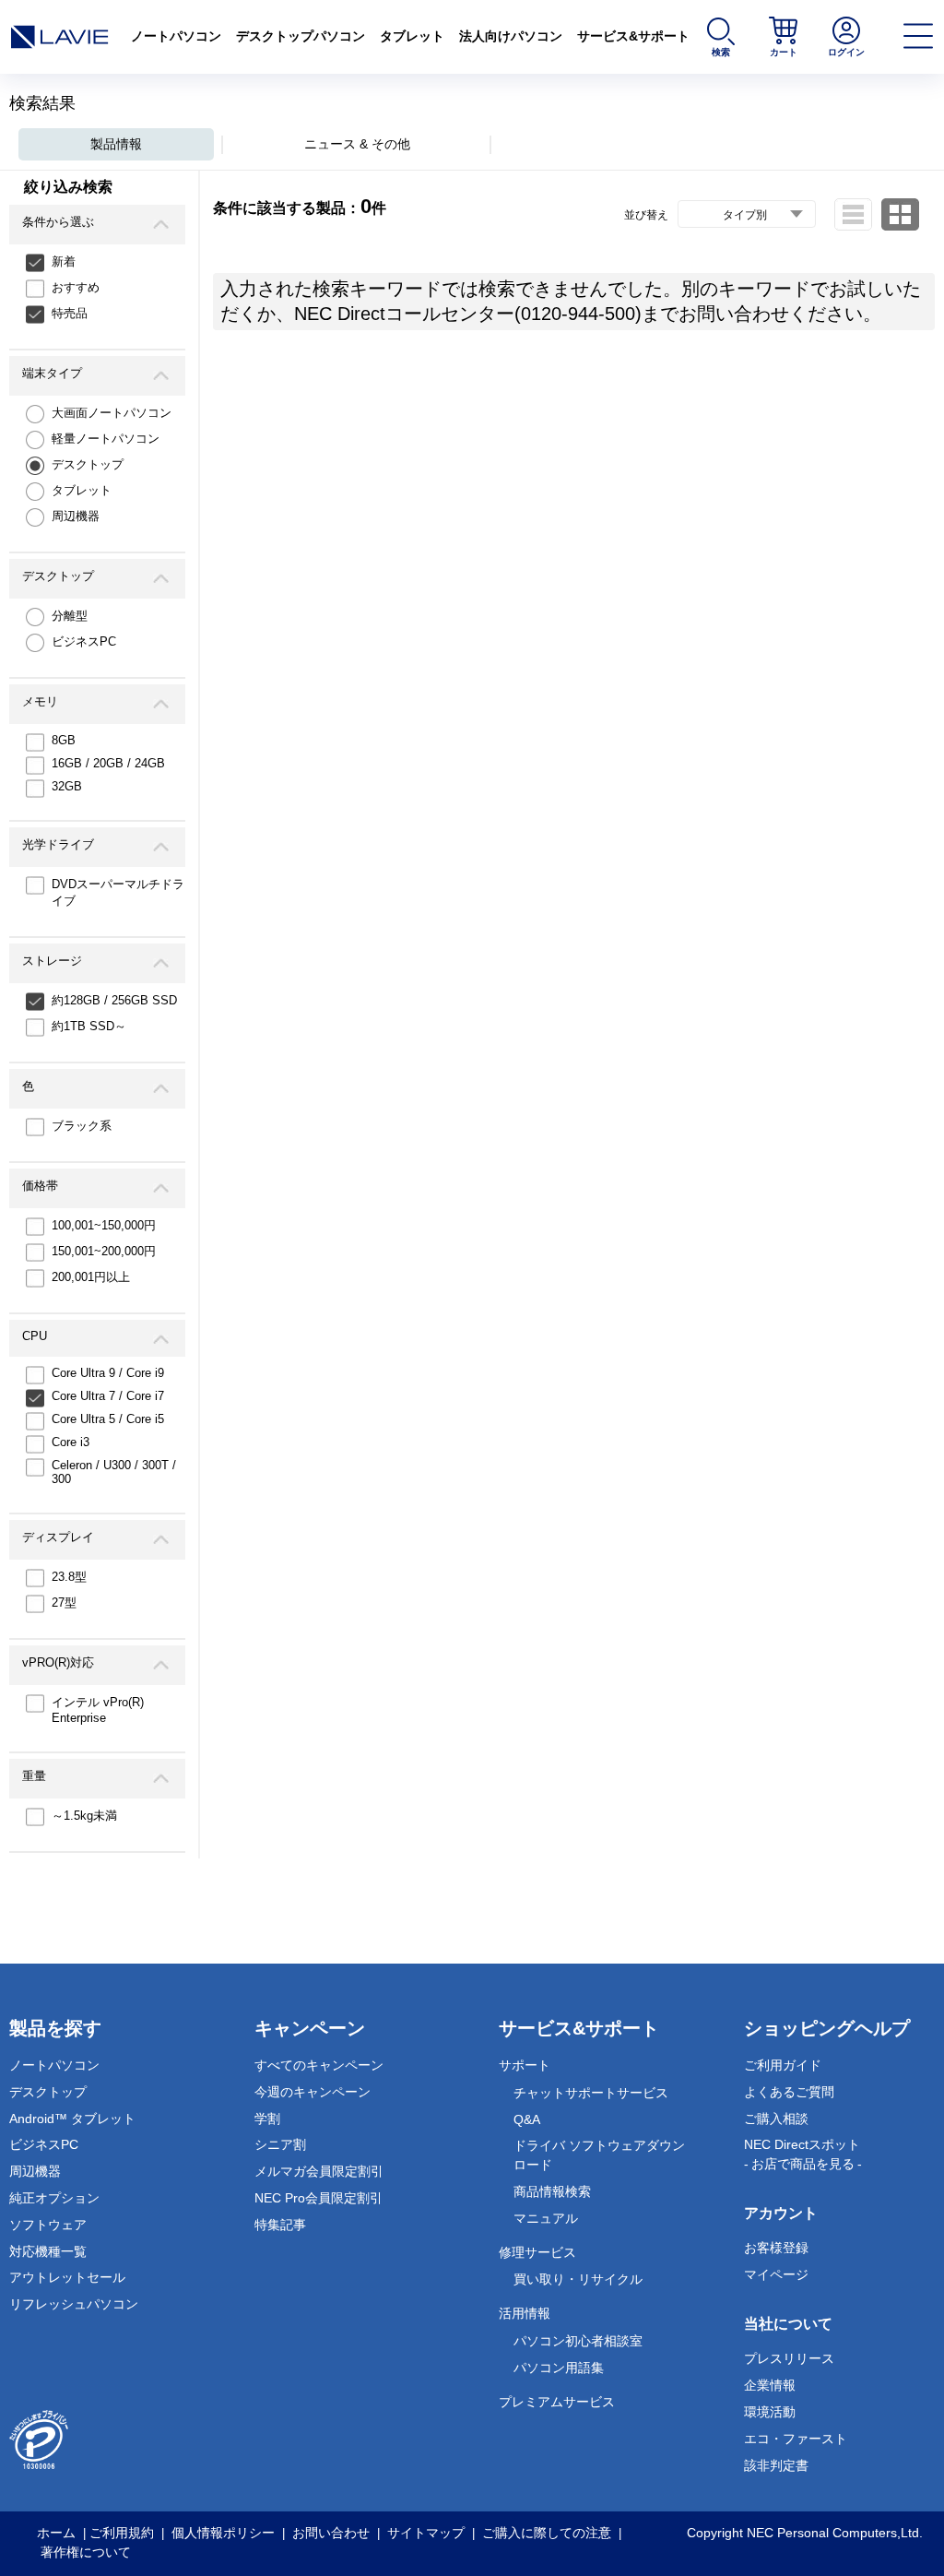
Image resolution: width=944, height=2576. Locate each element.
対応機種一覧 (48, 2251)
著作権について (86, 2552)
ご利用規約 (122, 2533)
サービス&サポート (633, 36)
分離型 (70, 616)
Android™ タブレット (72, 2119)
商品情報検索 (552, 2191)
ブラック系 (82, 1126)
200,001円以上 (91, 1277)
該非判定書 (776, 2465)
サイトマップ (426, 2533)
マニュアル (546, 2218)
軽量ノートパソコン (106, 439)
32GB (67, 786)
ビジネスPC (84, 641)
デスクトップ (88, 464)
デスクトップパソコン (301, 36)
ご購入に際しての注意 (547, 2533)
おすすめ (76, 287)
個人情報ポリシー (223, 2533)
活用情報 (525, 2313)
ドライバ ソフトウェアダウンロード (599, 2155)
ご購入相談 (776, 2119)
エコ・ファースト (796, 2439)
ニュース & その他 (357, 144)
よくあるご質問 (789, 2092)
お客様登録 (776, 2248)
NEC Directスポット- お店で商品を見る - (803, 2154)
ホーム (56, 2533)
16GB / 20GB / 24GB (108, 763)
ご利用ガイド (783, 2065)
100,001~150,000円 (104, 1225)
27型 (64, 1603)
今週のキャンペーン (313, 2092)
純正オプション (54, 2198)
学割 (267, 2119)
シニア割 (280, 2144)
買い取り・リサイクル (578, 2279)
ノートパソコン (176, 36)
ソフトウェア (48, 2225)
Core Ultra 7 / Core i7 (108, 1396)
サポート (525, 2065)
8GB (64, 740)
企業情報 (770, 2385)
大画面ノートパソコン (112, 413)
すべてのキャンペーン (319, 2065)
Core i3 (71, 1442)
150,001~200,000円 (104, 1251)
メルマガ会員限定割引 (319, 2171)
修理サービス (537, 2252)
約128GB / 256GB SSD (114, 1000)
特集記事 (280, 2225)
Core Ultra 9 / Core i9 (108, 1373)
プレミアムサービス (557, 2402)
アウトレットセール (67, 2277)
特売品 (70, 313)
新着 (64, 261)
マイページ (776, 2274)
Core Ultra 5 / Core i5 (108, 1419)
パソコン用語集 (559, 2368)
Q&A (527, 2119)
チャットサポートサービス (591, 2093)
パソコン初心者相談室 (578, 2341)
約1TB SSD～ (89, 1026)
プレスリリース (789, 2358)
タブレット (412, 36)
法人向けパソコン (511, 36)
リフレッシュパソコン (74, 2304)
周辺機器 (76, 516)
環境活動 (770, 2412)
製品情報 (116, 144)
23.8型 (69, 1577)
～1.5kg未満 (84, 1816)
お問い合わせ (331, 2533)
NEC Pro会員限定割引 (319, 2198)
